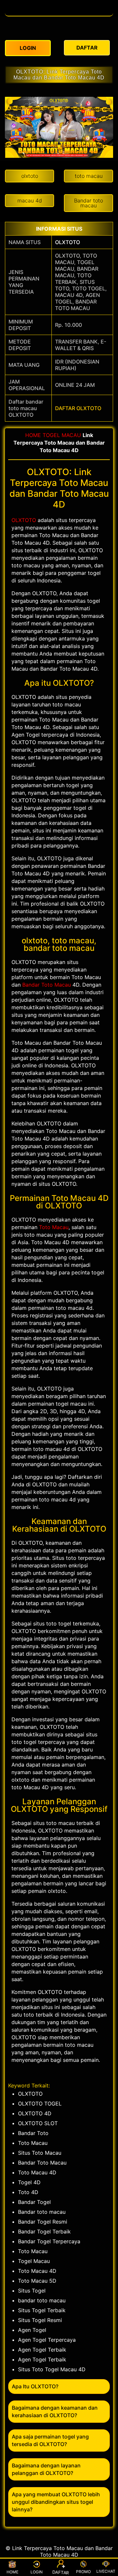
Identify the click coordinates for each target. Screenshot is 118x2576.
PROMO (83, 2572)
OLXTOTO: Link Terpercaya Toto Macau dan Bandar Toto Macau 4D (59, 75)
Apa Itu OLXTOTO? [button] (35, 2386)
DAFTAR (61, 2572)
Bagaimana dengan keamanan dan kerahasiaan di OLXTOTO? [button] (55, 2411)
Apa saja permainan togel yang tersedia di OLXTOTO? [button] (50, 2440)
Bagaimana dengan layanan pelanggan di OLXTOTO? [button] (46, 2469)
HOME (33, 435)
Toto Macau (54, 1227)
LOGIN (37, 2572)
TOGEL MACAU (62, 435)
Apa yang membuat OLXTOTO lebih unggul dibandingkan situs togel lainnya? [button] (56, 2502)
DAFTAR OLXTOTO (78, 408)
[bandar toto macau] (59, 12)
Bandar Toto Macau (47, 985)
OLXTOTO (68, 242)
